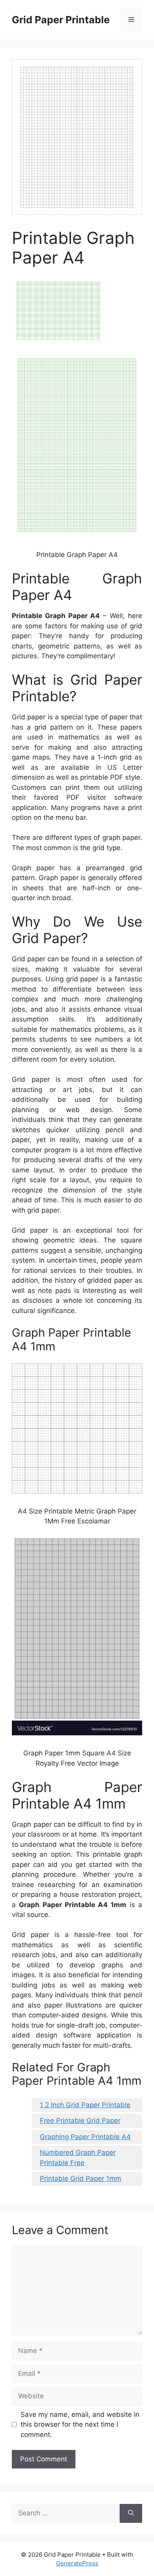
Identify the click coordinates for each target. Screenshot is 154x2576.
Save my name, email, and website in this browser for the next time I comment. (80, 2425)
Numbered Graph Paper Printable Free (78, 2158)
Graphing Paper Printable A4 (85, 2137)
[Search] (131, 2513)
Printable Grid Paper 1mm (81, 2179)
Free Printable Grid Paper (80, 2121)
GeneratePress (77, 2563)
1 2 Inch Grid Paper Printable (85, 2105)
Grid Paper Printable (61, 20)
